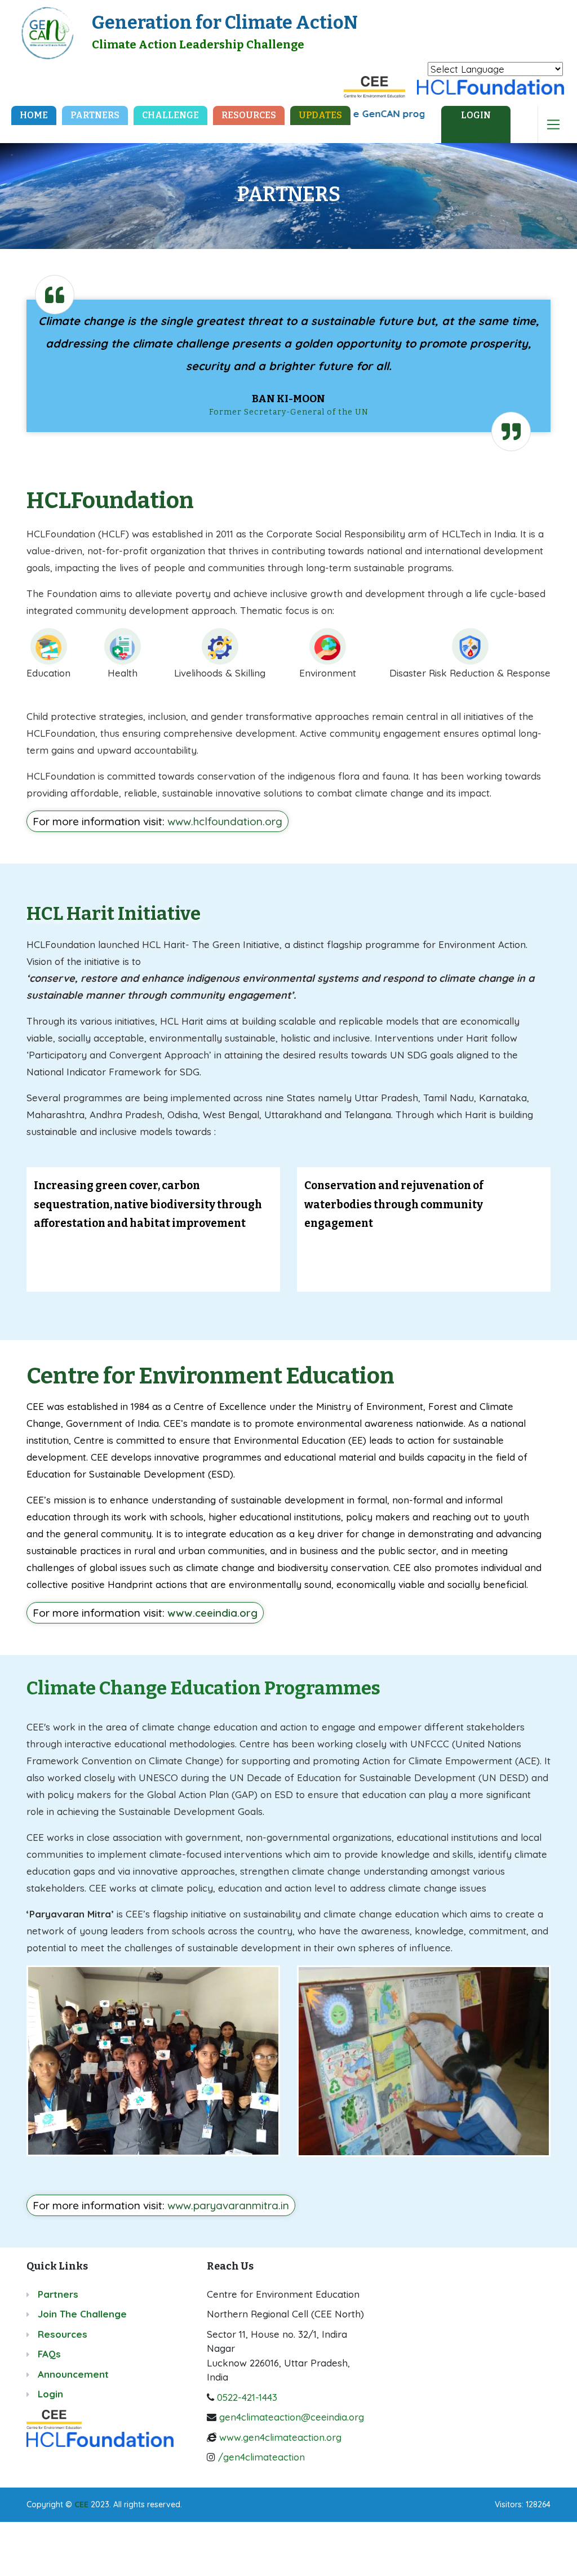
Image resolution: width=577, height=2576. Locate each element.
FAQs (49, 2354)
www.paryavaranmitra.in (228, 2205)
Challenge (170, 115)
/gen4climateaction (261, 2457)
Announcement (73, 2374)
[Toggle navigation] (553, 124)
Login (50, 2394)
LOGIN (476, 115)
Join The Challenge (82, 2314)
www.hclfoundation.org (225, 821)
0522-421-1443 (247, 2397)
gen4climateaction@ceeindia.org (292, 2417)
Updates (320, 115)
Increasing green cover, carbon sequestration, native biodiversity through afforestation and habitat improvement (148, 1204)
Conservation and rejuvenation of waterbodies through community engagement (394, 1204)
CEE (81, 2504)
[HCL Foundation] (491, 85)
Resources (249, 115)
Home (38, 115)
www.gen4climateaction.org (280, 2437)
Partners (95, 115)
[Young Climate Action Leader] (47, 31)
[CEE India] (375, 85)
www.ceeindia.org (212, 1613)
